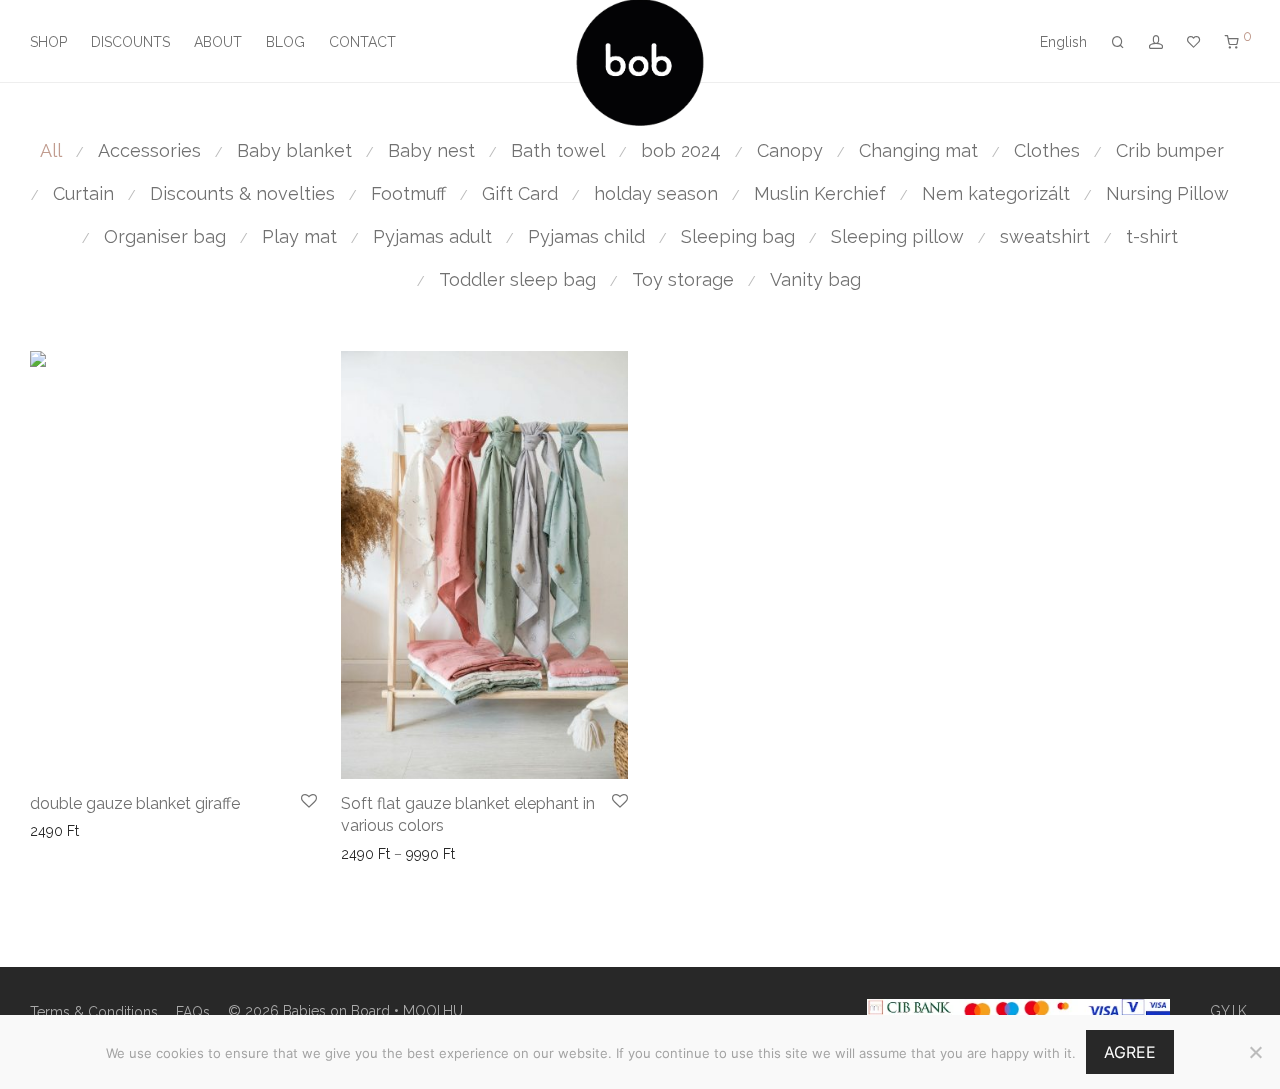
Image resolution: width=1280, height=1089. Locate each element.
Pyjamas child (586, 236)
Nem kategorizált (996, 193)
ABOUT (218, 42)
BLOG (285, 42)
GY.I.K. (1230, 1011)
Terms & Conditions (94, 1012)
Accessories (149, 150)
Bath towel (558, 150)
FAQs (193, 1012)
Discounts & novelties (242, 193)
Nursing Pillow (1167, 193)
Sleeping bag (738, 236)
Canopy (790, 150)
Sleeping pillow (897, 236)
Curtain (83, 193)
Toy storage (683, 279)
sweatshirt (1045, 236)
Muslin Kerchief (820, 193)
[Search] (1118, 42)
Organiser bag (165, 236)
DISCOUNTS (130, 42)
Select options (381, 854)
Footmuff (408, 193)
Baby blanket (294, 150)
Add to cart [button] (60, 831)
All (51, 150)
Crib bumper (1170, 150)
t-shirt (1152, 236)
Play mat (299, 236)
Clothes (1047, 150)
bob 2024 (681, 150)
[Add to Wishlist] (309, 802)
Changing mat (918, 150)
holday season (656, 193)
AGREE (1130, 1052)
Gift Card (520, 193)
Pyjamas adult (432, 236)
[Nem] (1255, 1052)
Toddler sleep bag (517, 279)
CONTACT (362, 42)
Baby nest (431, 150)
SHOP (48, 42)
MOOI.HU (433, 1011)
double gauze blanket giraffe (135, 803)
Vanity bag (815, 279)
